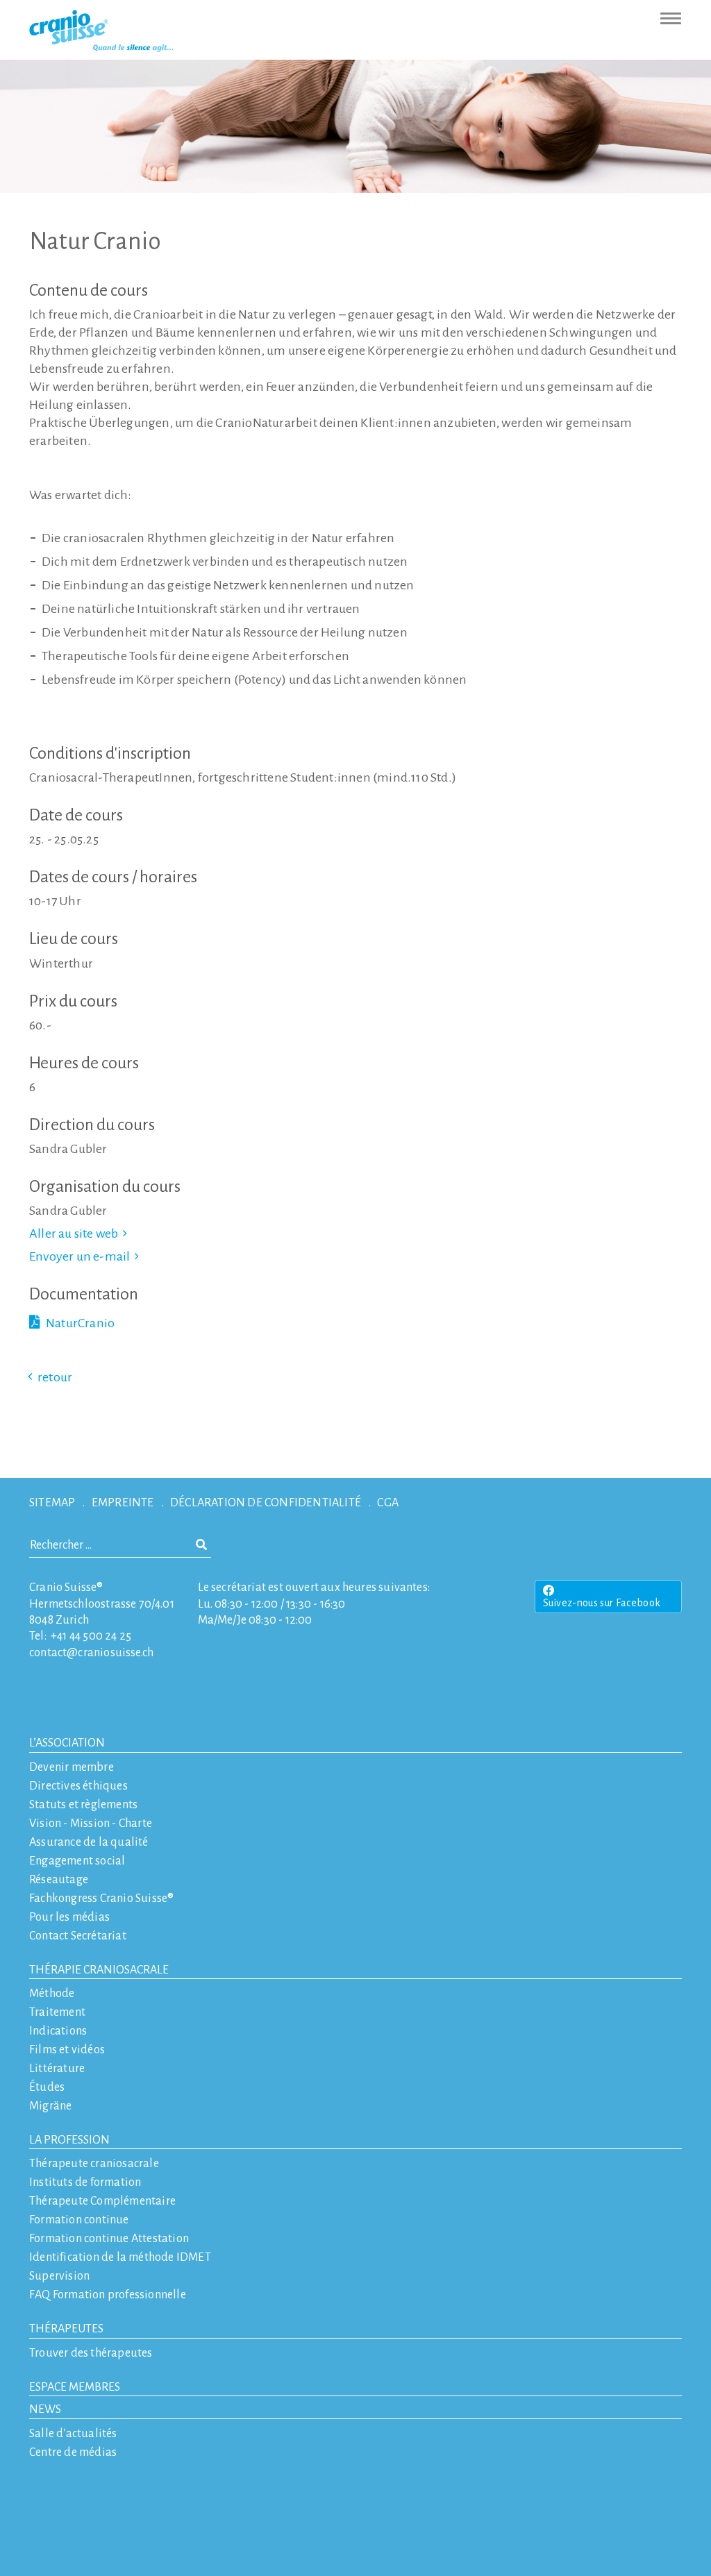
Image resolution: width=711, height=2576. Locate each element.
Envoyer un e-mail (80, 1256)
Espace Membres (75, 2387)
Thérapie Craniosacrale (99, 1970)
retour (55, 1377)
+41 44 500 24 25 (91, 1636)
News (45, 2409)
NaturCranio (80, 1323)
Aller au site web (74, 1234)
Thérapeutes (66, 2329)
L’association (67, 1743)
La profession (69, 2140)
